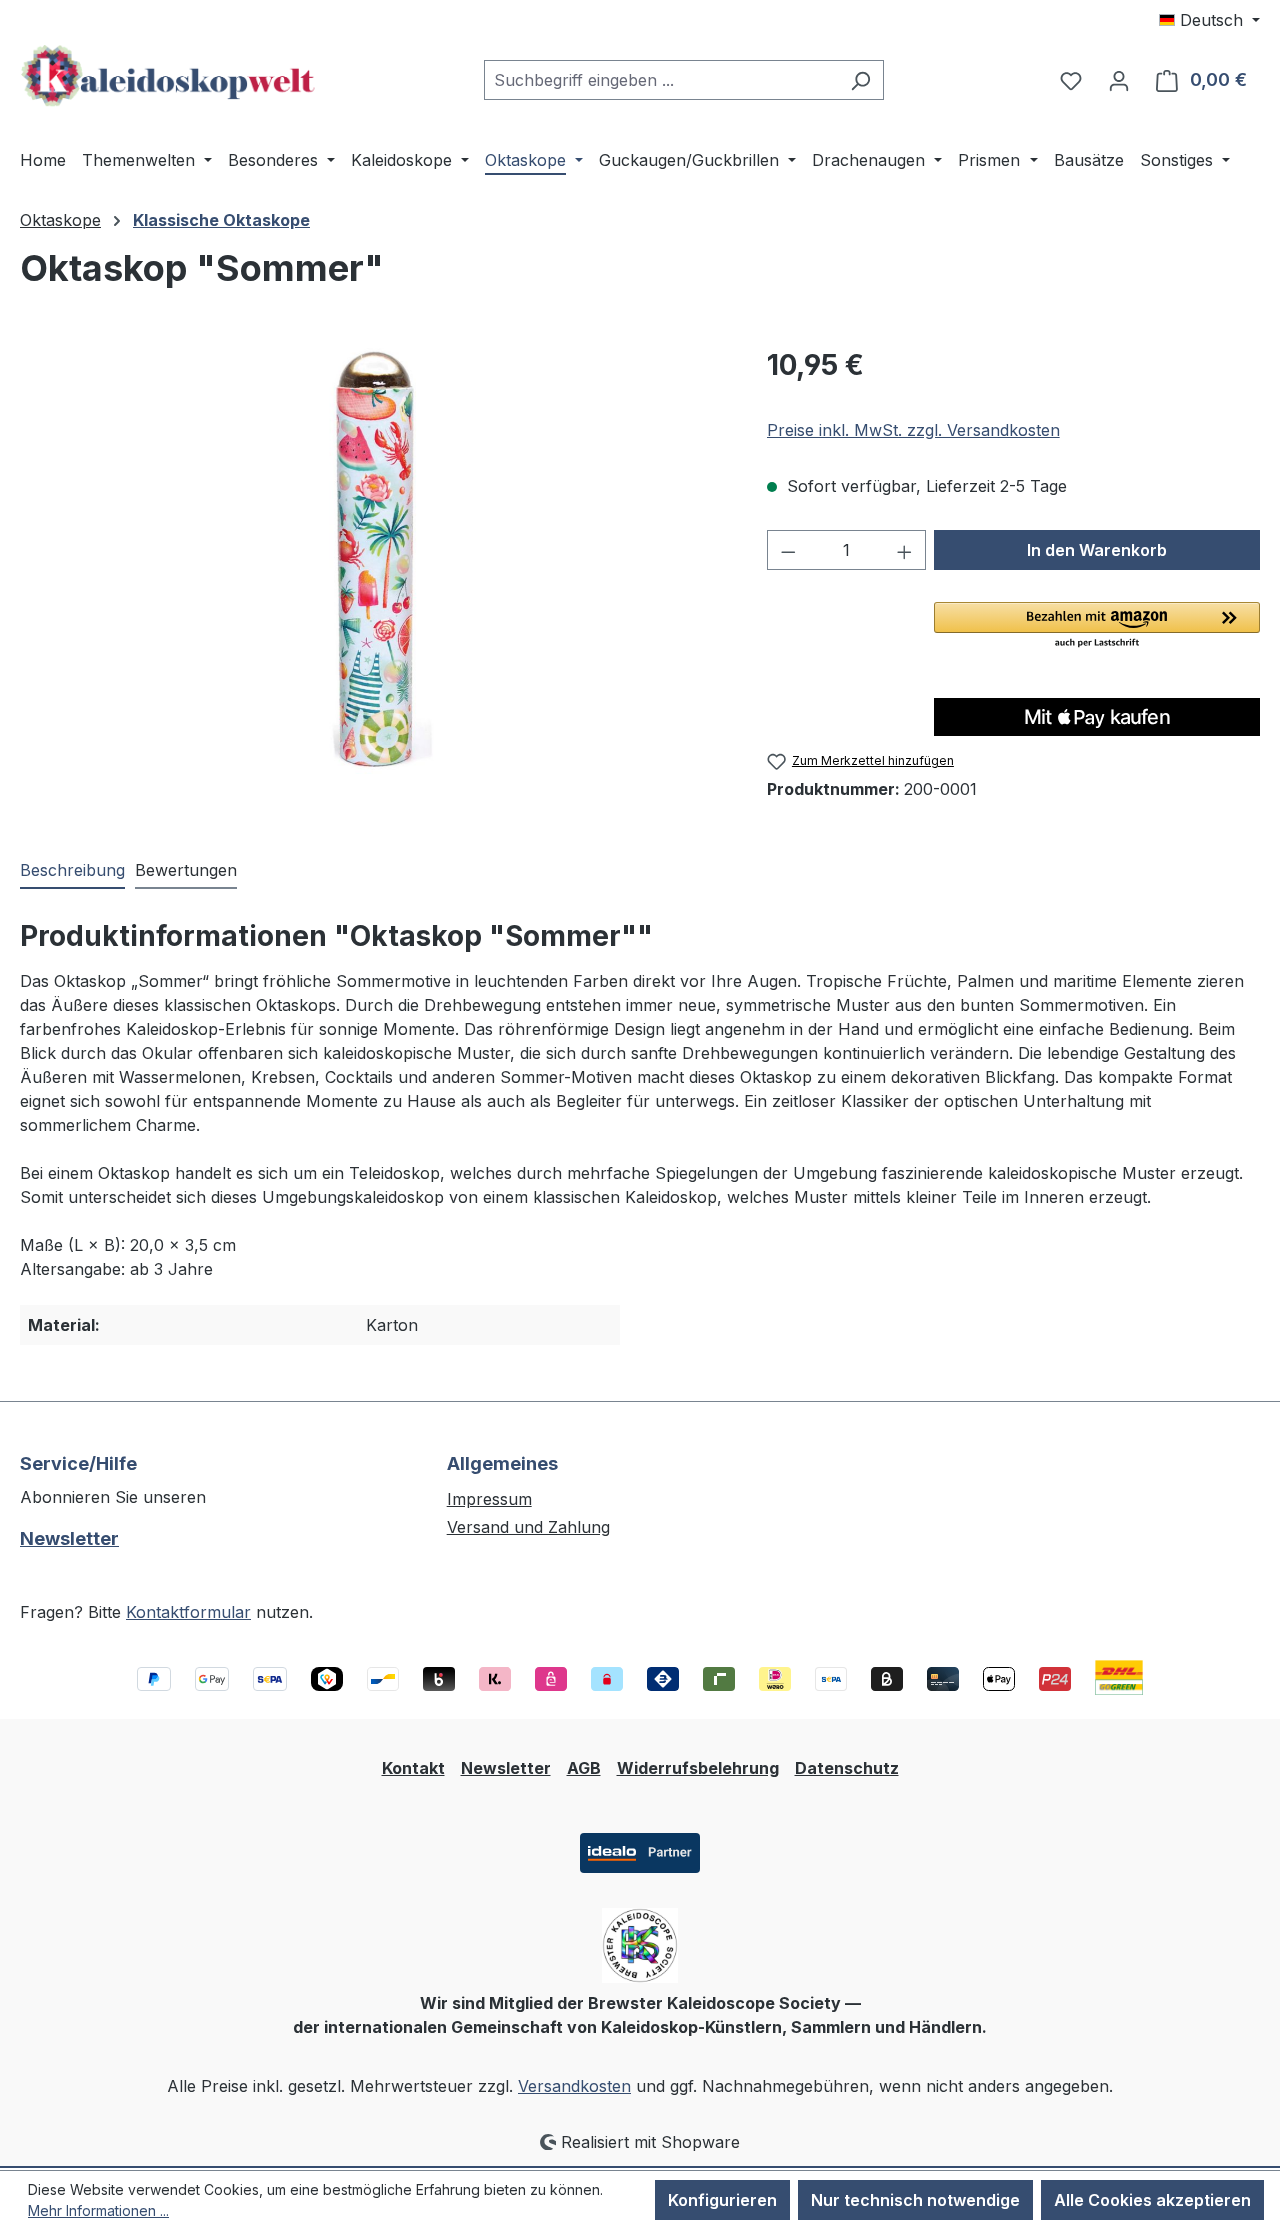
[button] (1097, 626)
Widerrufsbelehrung (698, 1768)
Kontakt (413, 1768)
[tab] (72, 871)
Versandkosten (574, 2086)
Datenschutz (847, 1768)
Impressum (489, 1499)
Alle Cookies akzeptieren (1152, 2200)
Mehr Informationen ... (98, 2210)
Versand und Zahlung (528, 1527)
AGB (584, 1768)
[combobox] (661, 80)
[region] (373, 559)
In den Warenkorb (1097, 550)
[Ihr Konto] (1119, 80)
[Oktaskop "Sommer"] (373, 559)
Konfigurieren (722, 2200)
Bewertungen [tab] (186, 870)
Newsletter (69, 1538)
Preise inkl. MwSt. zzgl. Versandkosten (913, 430)
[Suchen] (860, 80)
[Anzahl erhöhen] (905, 550)
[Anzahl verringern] (788, 550)
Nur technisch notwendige (915, 2200)
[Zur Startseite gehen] (170, 76)
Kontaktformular (188, 1612)
